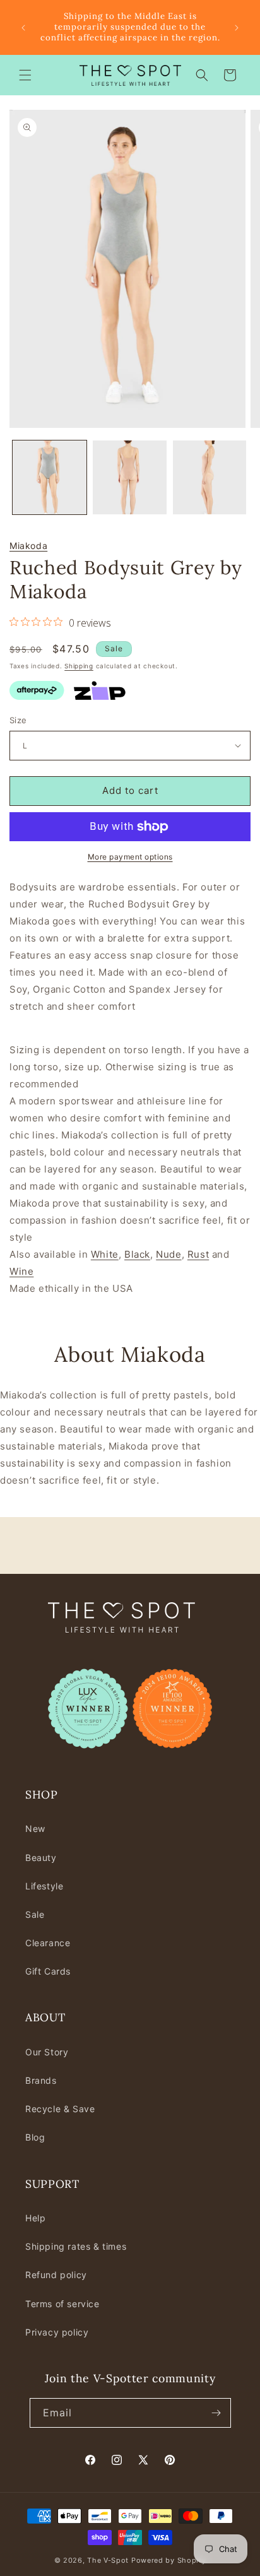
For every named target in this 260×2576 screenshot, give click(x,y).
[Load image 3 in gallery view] (210, 477)
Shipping (79, 666)
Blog (35, 2137)
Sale (35, 1914)
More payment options (130, 857)
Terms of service (62, 2304)
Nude (168, 1254)
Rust (198, 1254)
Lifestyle (44, 1886)
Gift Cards (48, 1971)
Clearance (48, 1943)
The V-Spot (108, 2560)
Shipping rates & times (76, 2246)
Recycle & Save (60, 2109)
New (35, 1829)
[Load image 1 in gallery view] (50, 477)
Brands (41, 2080)
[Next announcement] (237, 28)
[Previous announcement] (23, 28)
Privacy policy (57, 2332)
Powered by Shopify (169, 2560)
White (105, 1254)
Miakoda (28, 546)
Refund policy (56, 2275)
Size (18, 720)
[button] (25, 75)
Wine (21, 1271)
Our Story (47, 2052)
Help (35, 2218)
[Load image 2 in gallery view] (130, 477)
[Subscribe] (216, 2413)
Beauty (41, 1858)
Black (137, 1254)
